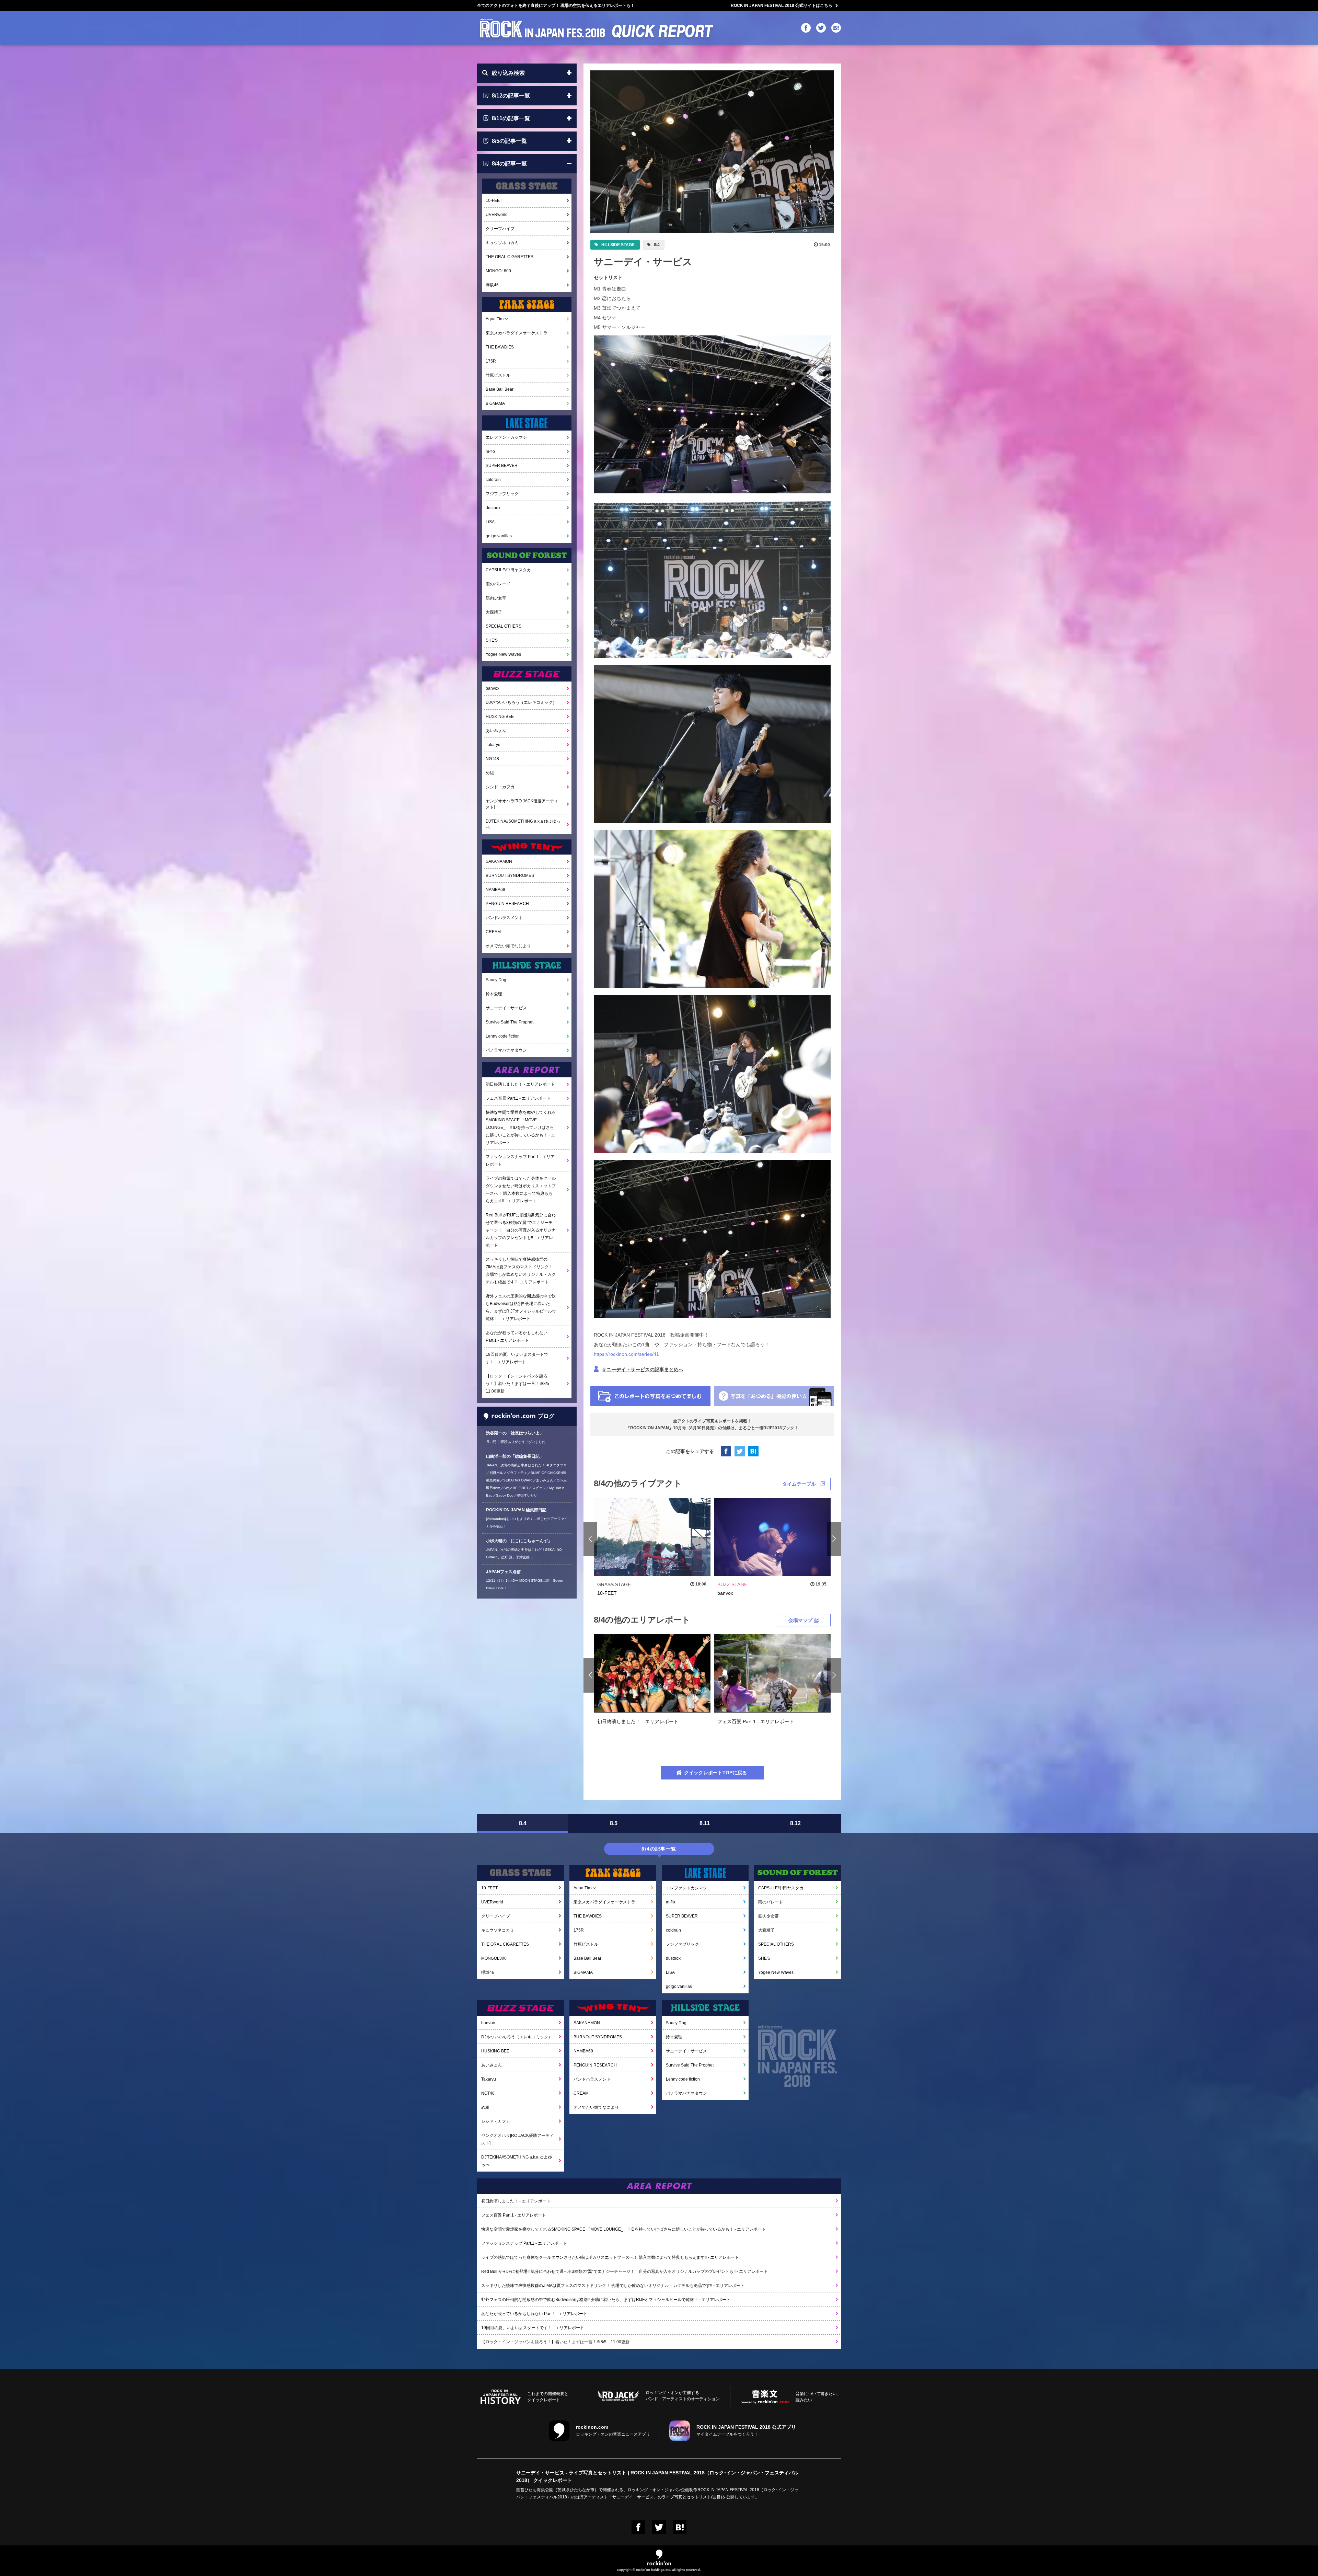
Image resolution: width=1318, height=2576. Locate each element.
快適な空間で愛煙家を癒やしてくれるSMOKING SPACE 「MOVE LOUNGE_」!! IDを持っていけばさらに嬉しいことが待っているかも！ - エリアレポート (521, 1127)
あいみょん (496, 731)
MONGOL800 (498, 271)
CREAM (493, 932)
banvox (493, 688)
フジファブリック (502, 494)
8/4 (656, 245)
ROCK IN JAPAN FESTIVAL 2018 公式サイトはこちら (782, 5)
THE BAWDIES (500, 347)
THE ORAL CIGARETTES (510, 257)
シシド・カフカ (500, 787)
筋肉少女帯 (496, 598)
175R (491, 361)
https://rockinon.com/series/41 (626, 1354)
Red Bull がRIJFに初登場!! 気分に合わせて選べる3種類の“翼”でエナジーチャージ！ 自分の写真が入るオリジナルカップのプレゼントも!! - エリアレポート (521, 1230)
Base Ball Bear (500, 389)
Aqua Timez (497, 319)
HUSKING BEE (500, 717)
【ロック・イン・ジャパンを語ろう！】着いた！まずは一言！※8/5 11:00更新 (519, 1384)
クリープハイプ (500, 229)
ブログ (546, 1416)
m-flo (490, 451)
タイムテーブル (799, 1484)
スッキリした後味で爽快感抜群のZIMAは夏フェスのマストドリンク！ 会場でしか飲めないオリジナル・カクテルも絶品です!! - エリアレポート (521, 1271)
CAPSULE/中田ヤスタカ (508, 570)
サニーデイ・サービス (506, 1008)
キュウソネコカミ (502, 243)
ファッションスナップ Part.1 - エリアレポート (520, 1160)
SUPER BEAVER (502, 466)
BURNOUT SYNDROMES (510, 875)
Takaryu (493, 745)
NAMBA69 (495, 890)
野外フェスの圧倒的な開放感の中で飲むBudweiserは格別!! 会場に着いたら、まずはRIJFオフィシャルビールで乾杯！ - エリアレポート (521, 1307)
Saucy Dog (496, 980)
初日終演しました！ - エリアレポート (520, 1084)
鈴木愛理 (494, 994)
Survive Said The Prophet (510, 1022)
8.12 (795, 1823)
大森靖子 (494, 612)
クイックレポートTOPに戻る (715, 1773)
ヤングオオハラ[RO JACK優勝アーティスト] (522, 804)
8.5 (614, 1823)
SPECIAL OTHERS (504, 626)
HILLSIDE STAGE (617, 245)
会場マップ (800, 1620)
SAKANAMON (499, 861)
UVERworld (497, 215)
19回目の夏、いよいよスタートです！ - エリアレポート (517, 1358)
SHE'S (492, 640)
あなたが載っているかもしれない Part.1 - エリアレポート (517, 1337)
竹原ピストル (498, 375)
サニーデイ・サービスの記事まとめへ (643, 1370)
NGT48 (492, 759)
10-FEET (494, 201)
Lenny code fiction (503, 1036)
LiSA (490, 522)
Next (834, 1539)
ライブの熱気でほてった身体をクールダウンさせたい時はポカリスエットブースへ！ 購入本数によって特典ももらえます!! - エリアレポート (521, 1190)
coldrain (493, 480)
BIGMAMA (495, 403)
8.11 (705, 1823)
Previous (591, 1539)
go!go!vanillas (499, 536)
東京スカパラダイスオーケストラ (517, 333)
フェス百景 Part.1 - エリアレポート (518, 1098)
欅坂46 (492, 285)
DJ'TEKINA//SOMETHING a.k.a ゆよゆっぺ (523, 824)
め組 (490, 773)
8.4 (523, 1823)
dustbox (493, 508)
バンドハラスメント (504, 918)
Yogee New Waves (503, 654)
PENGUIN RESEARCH (507, 904)
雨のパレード (498, 584)
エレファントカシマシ (506, 437)
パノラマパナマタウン (506, 1050)
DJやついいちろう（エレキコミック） (521, 702)
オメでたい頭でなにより (508, 946)
